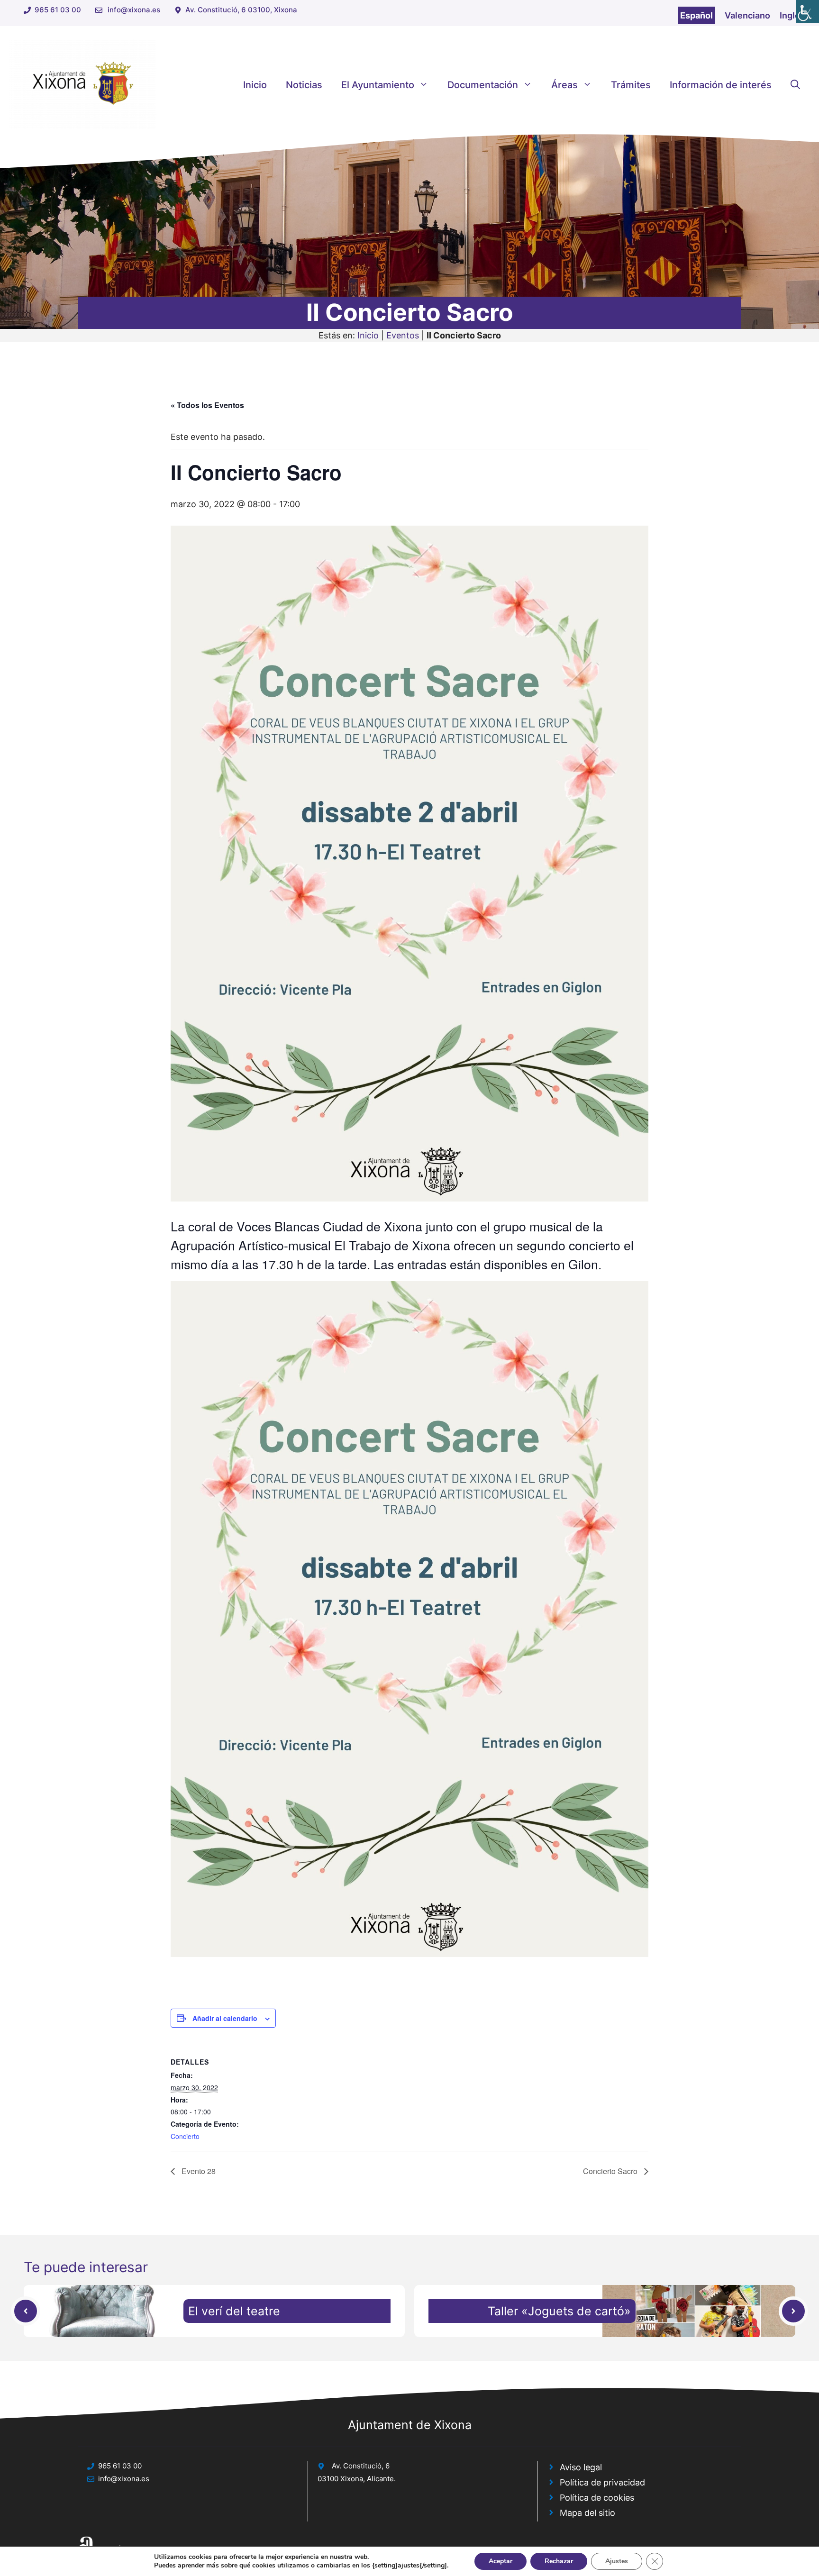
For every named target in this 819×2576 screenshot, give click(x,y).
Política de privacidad (602, 2482)
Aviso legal (581, 2467)
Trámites (631, 85)
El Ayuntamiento (378, 85)
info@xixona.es (134, 10)
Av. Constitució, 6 (361, 2466)
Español (696, 15)
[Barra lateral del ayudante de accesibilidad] (808, 11)
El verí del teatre (234, 2311)
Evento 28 (198, 2171)
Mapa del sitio (587, 2513)
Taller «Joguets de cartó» (559, 2311)
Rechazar (559, 2561)
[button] (795, 85)
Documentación (483, 85)
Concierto (185, 2136)
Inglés (792, 15)
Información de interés (721, 85)
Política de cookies (597, 2498)
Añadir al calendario (225, 2018)
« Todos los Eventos (207, 405)
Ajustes (617, 2561)
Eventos (403, 335)
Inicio (255, 85)
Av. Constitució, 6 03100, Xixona (241, 10)
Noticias (304, 85)
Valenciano (747, 15)
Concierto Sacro (611, 2171)
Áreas (564, 85)
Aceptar (500, 2561)
